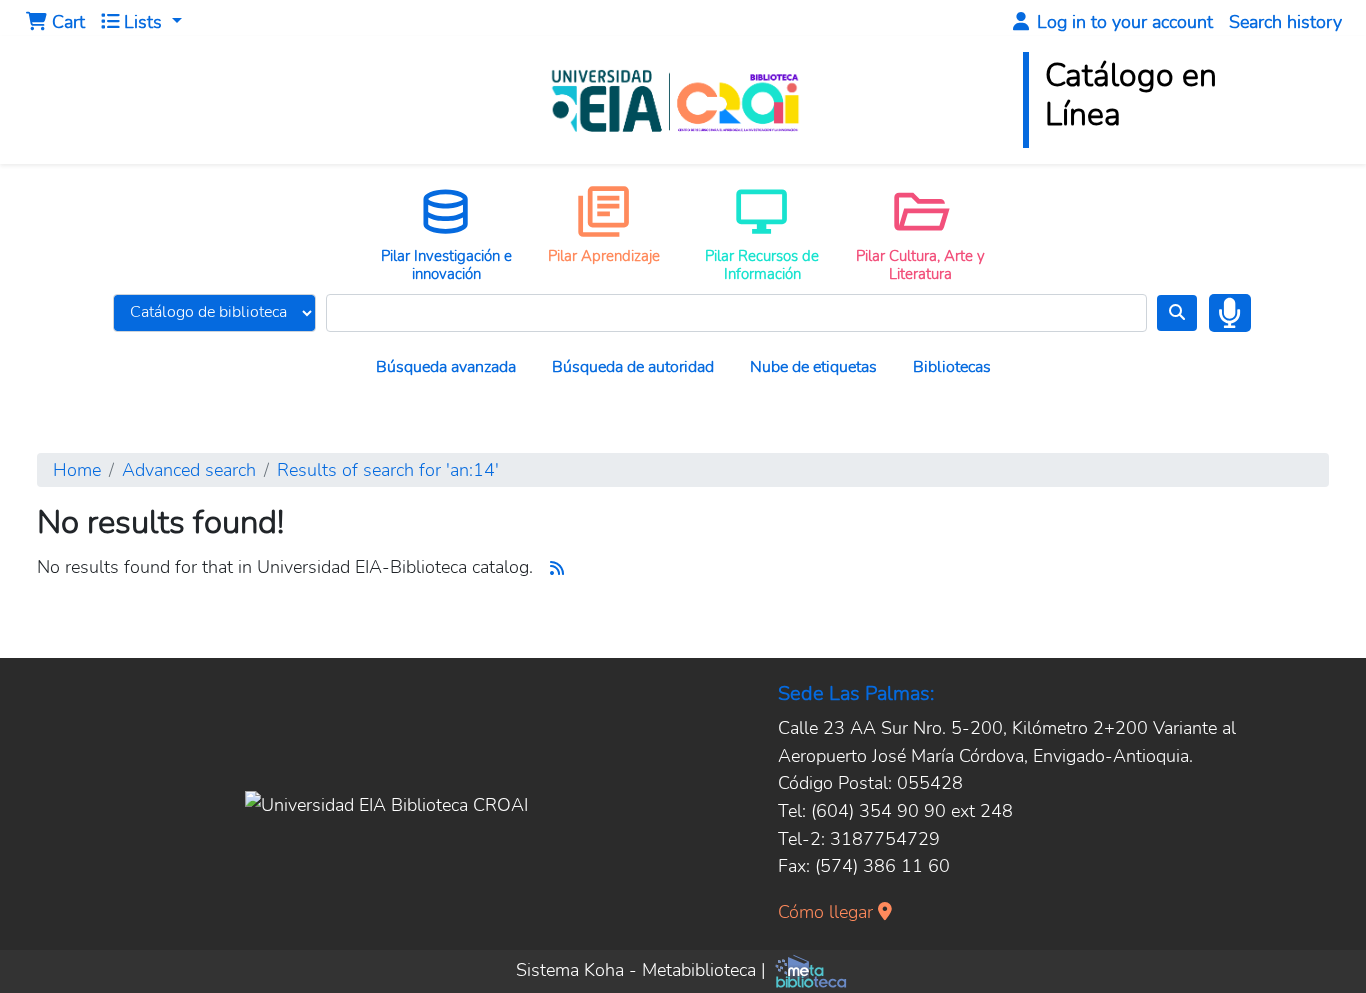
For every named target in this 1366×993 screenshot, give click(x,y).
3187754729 (885, 838)
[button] (55, 22)
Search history (1285, 21)
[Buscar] (1177, 313)
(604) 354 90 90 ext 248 (912, 810)
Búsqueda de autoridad (633, 367)
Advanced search (189, 469)
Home (77, 469)
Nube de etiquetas (813, 367)
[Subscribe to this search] (557, 569)
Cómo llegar (828, 911)
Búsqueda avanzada (446, 367)
